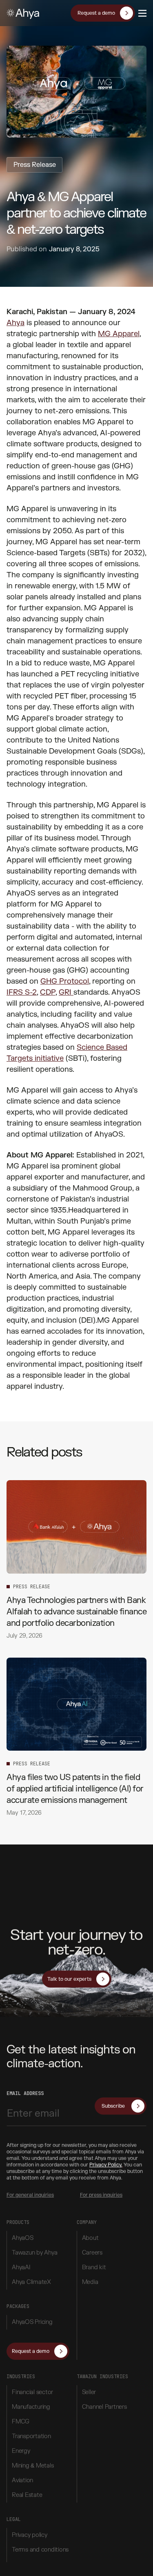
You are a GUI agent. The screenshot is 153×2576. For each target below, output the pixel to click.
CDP (48, 992)
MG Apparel (119, 334)
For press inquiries (101, 2195)
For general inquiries (30, 2195)
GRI (66, 992)
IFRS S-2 (22, 992)
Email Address (25, 2093)
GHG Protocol (65, 981)
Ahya (16, 323)
